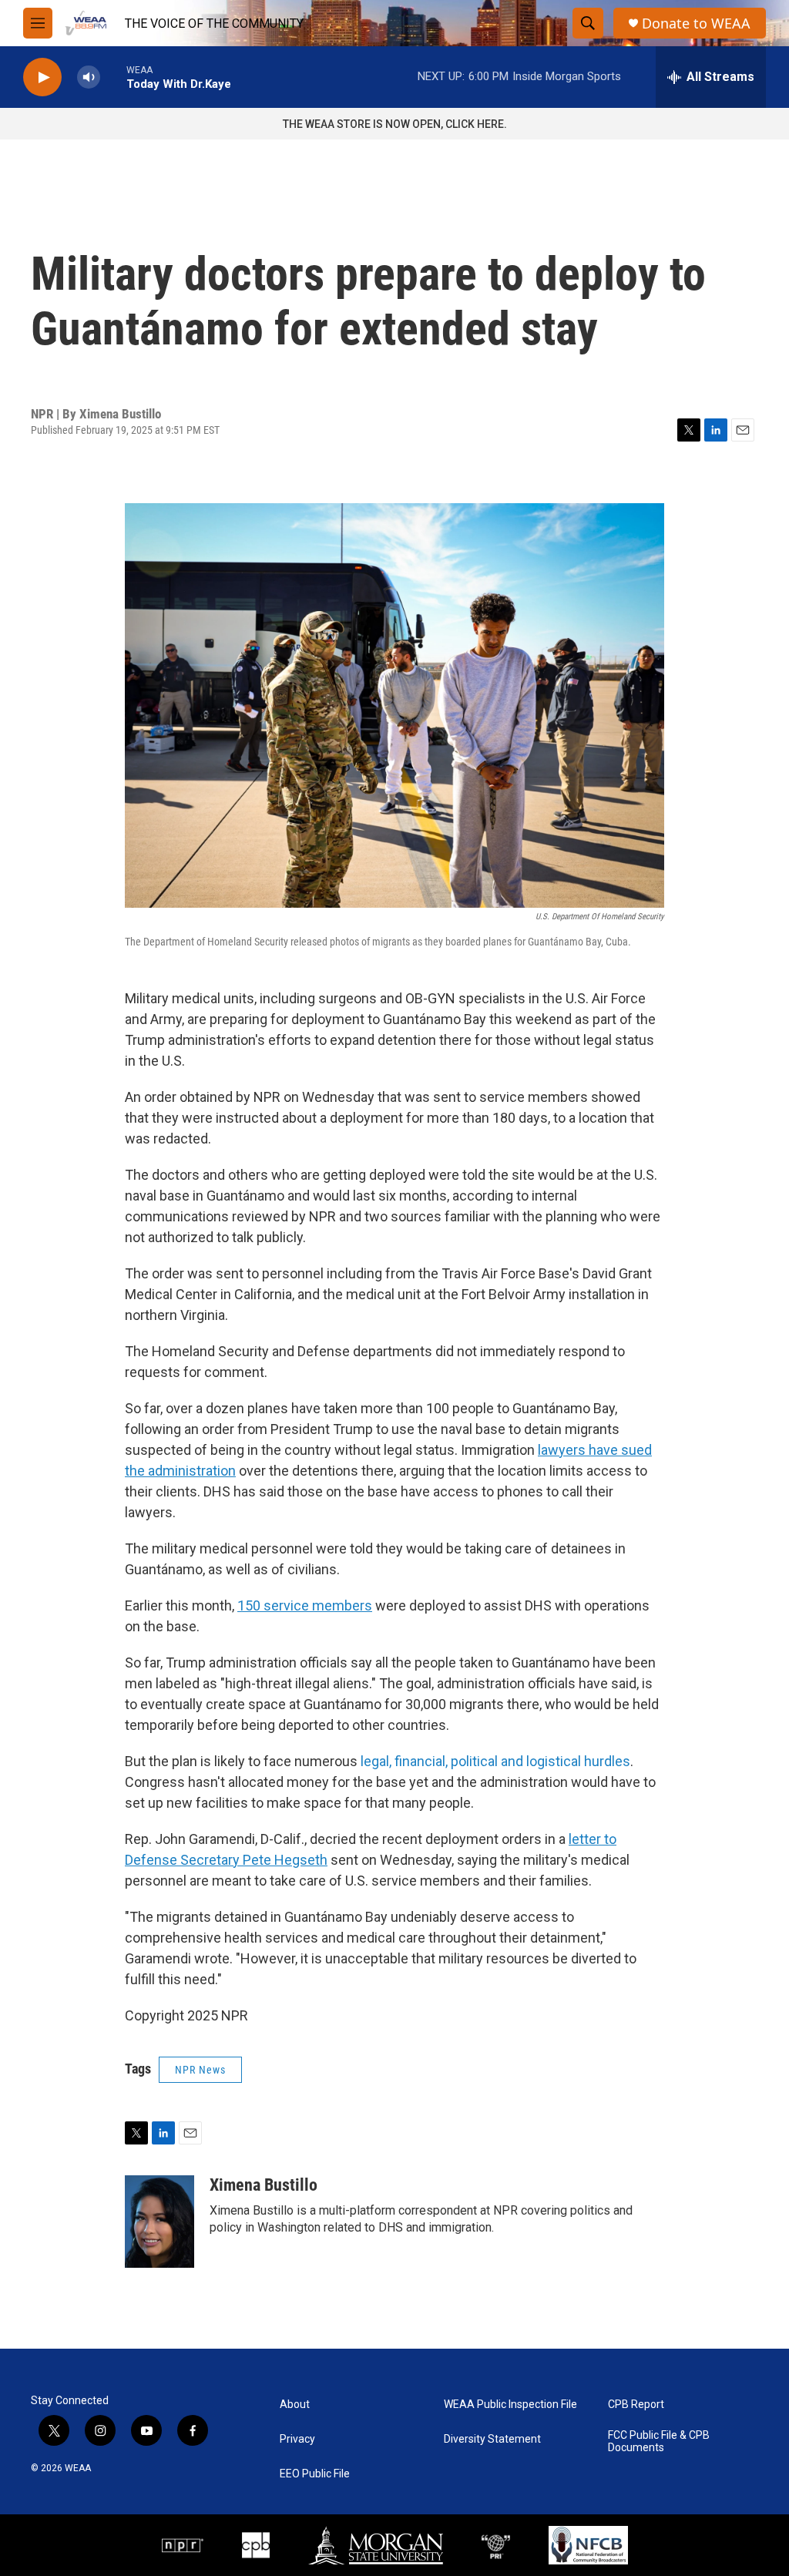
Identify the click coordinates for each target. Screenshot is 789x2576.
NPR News (200, 2070)
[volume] (89, 77)
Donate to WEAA (696, 24)
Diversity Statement (492, 2439)
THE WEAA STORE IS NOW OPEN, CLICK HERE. (395, 124)
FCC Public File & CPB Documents (659, 2442)
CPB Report (636, 2405)
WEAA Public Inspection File (510, 2405)
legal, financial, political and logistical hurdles (495, 1761)
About (295, 2405)
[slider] (113, 77)
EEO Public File (315, 2474)
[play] (42, 77)
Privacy (297, 2439)
